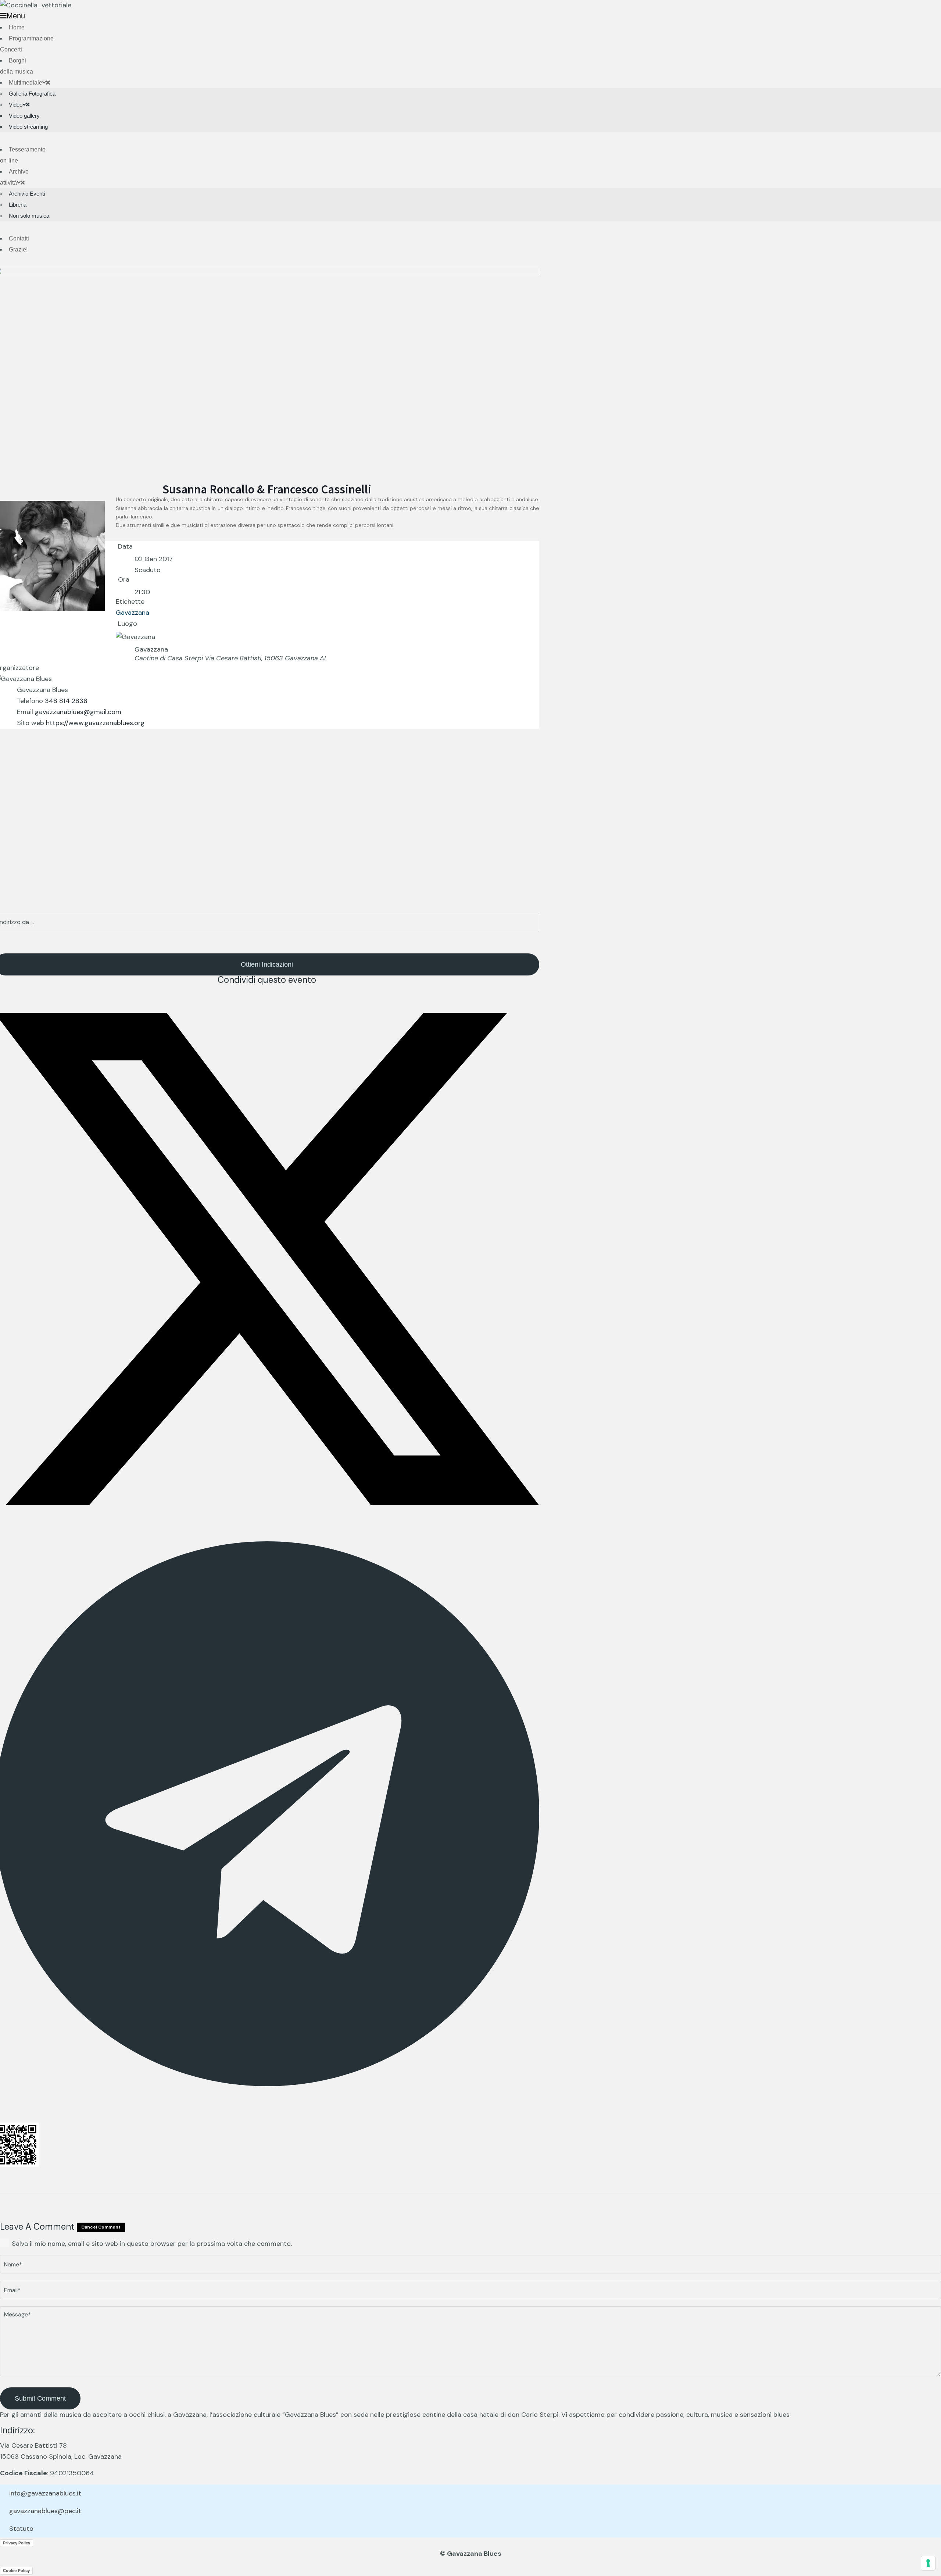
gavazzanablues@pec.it (45, 2511)
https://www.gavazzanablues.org (95, 723)
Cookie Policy (16, 2570)
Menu (16, 16)
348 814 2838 (66, 701)
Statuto (21, 2529)
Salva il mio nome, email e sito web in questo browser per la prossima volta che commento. (152, 2244)
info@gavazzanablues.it (45, 2493)
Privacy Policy (17, 2543)
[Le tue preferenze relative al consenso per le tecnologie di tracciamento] (928, 2563)
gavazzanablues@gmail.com (78, 712)
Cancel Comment (101, 2227)
